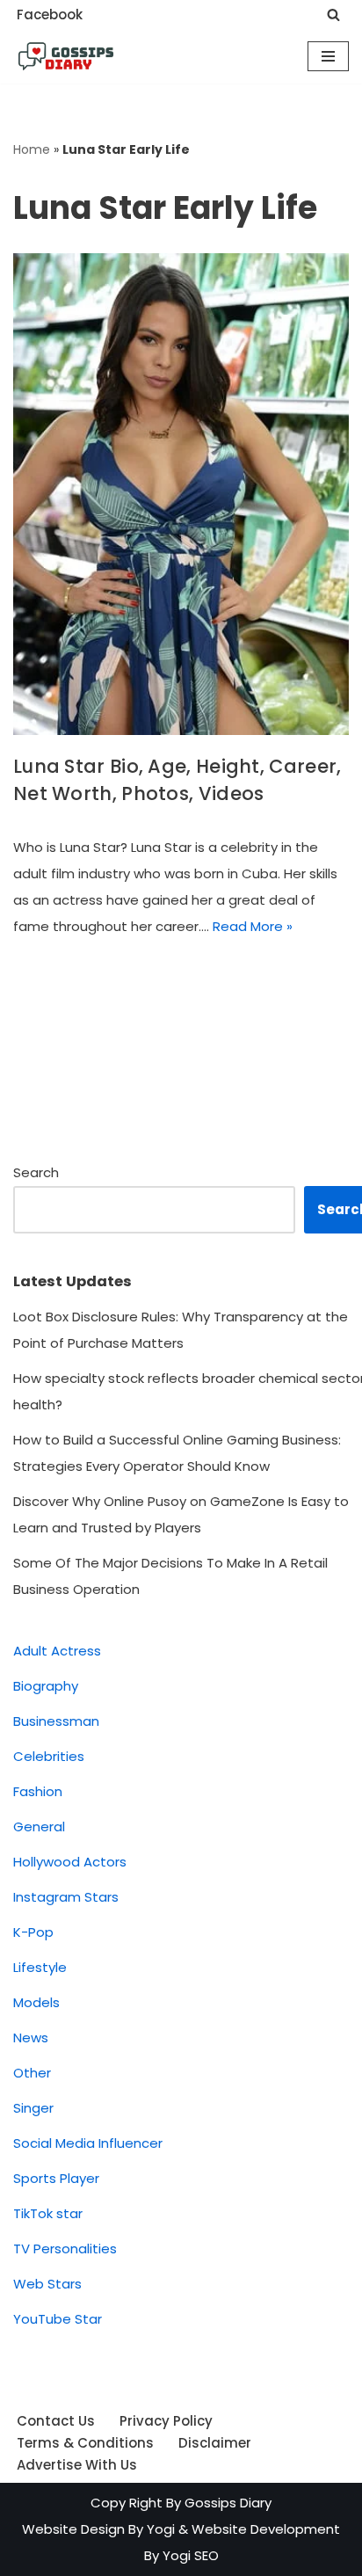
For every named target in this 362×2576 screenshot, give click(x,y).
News (31, 2038)
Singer (33, 2108)
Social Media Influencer (88, 2143)
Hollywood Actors (70, 1862)
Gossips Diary (228, 2503)
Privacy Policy (166, 2421)
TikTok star (48, 2213)
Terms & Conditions (85, 2443)
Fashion (38, 1791)
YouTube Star (58, 2319)
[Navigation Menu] (328, 56)
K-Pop (33, 1932)
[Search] (333, 15)
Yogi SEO (191, 2555)
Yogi (159, 2529)
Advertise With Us (77, 2465)
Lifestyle (40, 1967)
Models (36, 2002)
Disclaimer (215, 2443)
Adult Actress (57, 1651)
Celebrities (49, 1756)
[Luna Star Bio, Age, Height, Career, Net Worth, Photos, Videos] (181, 494)
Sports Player (56, 2178)
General (39, 1826)
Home (32, 149)
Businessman (56, 1721)
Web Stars (47, 2284)
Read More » (253, 926)
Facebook (50, 15)
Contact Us (56, 2421)
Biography (46, 1686)
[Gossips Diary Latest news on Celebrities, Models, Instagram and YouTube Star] (66, 56)
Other (32, 2073)
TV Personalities (65, 2249)
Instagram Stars (66, 1897)
